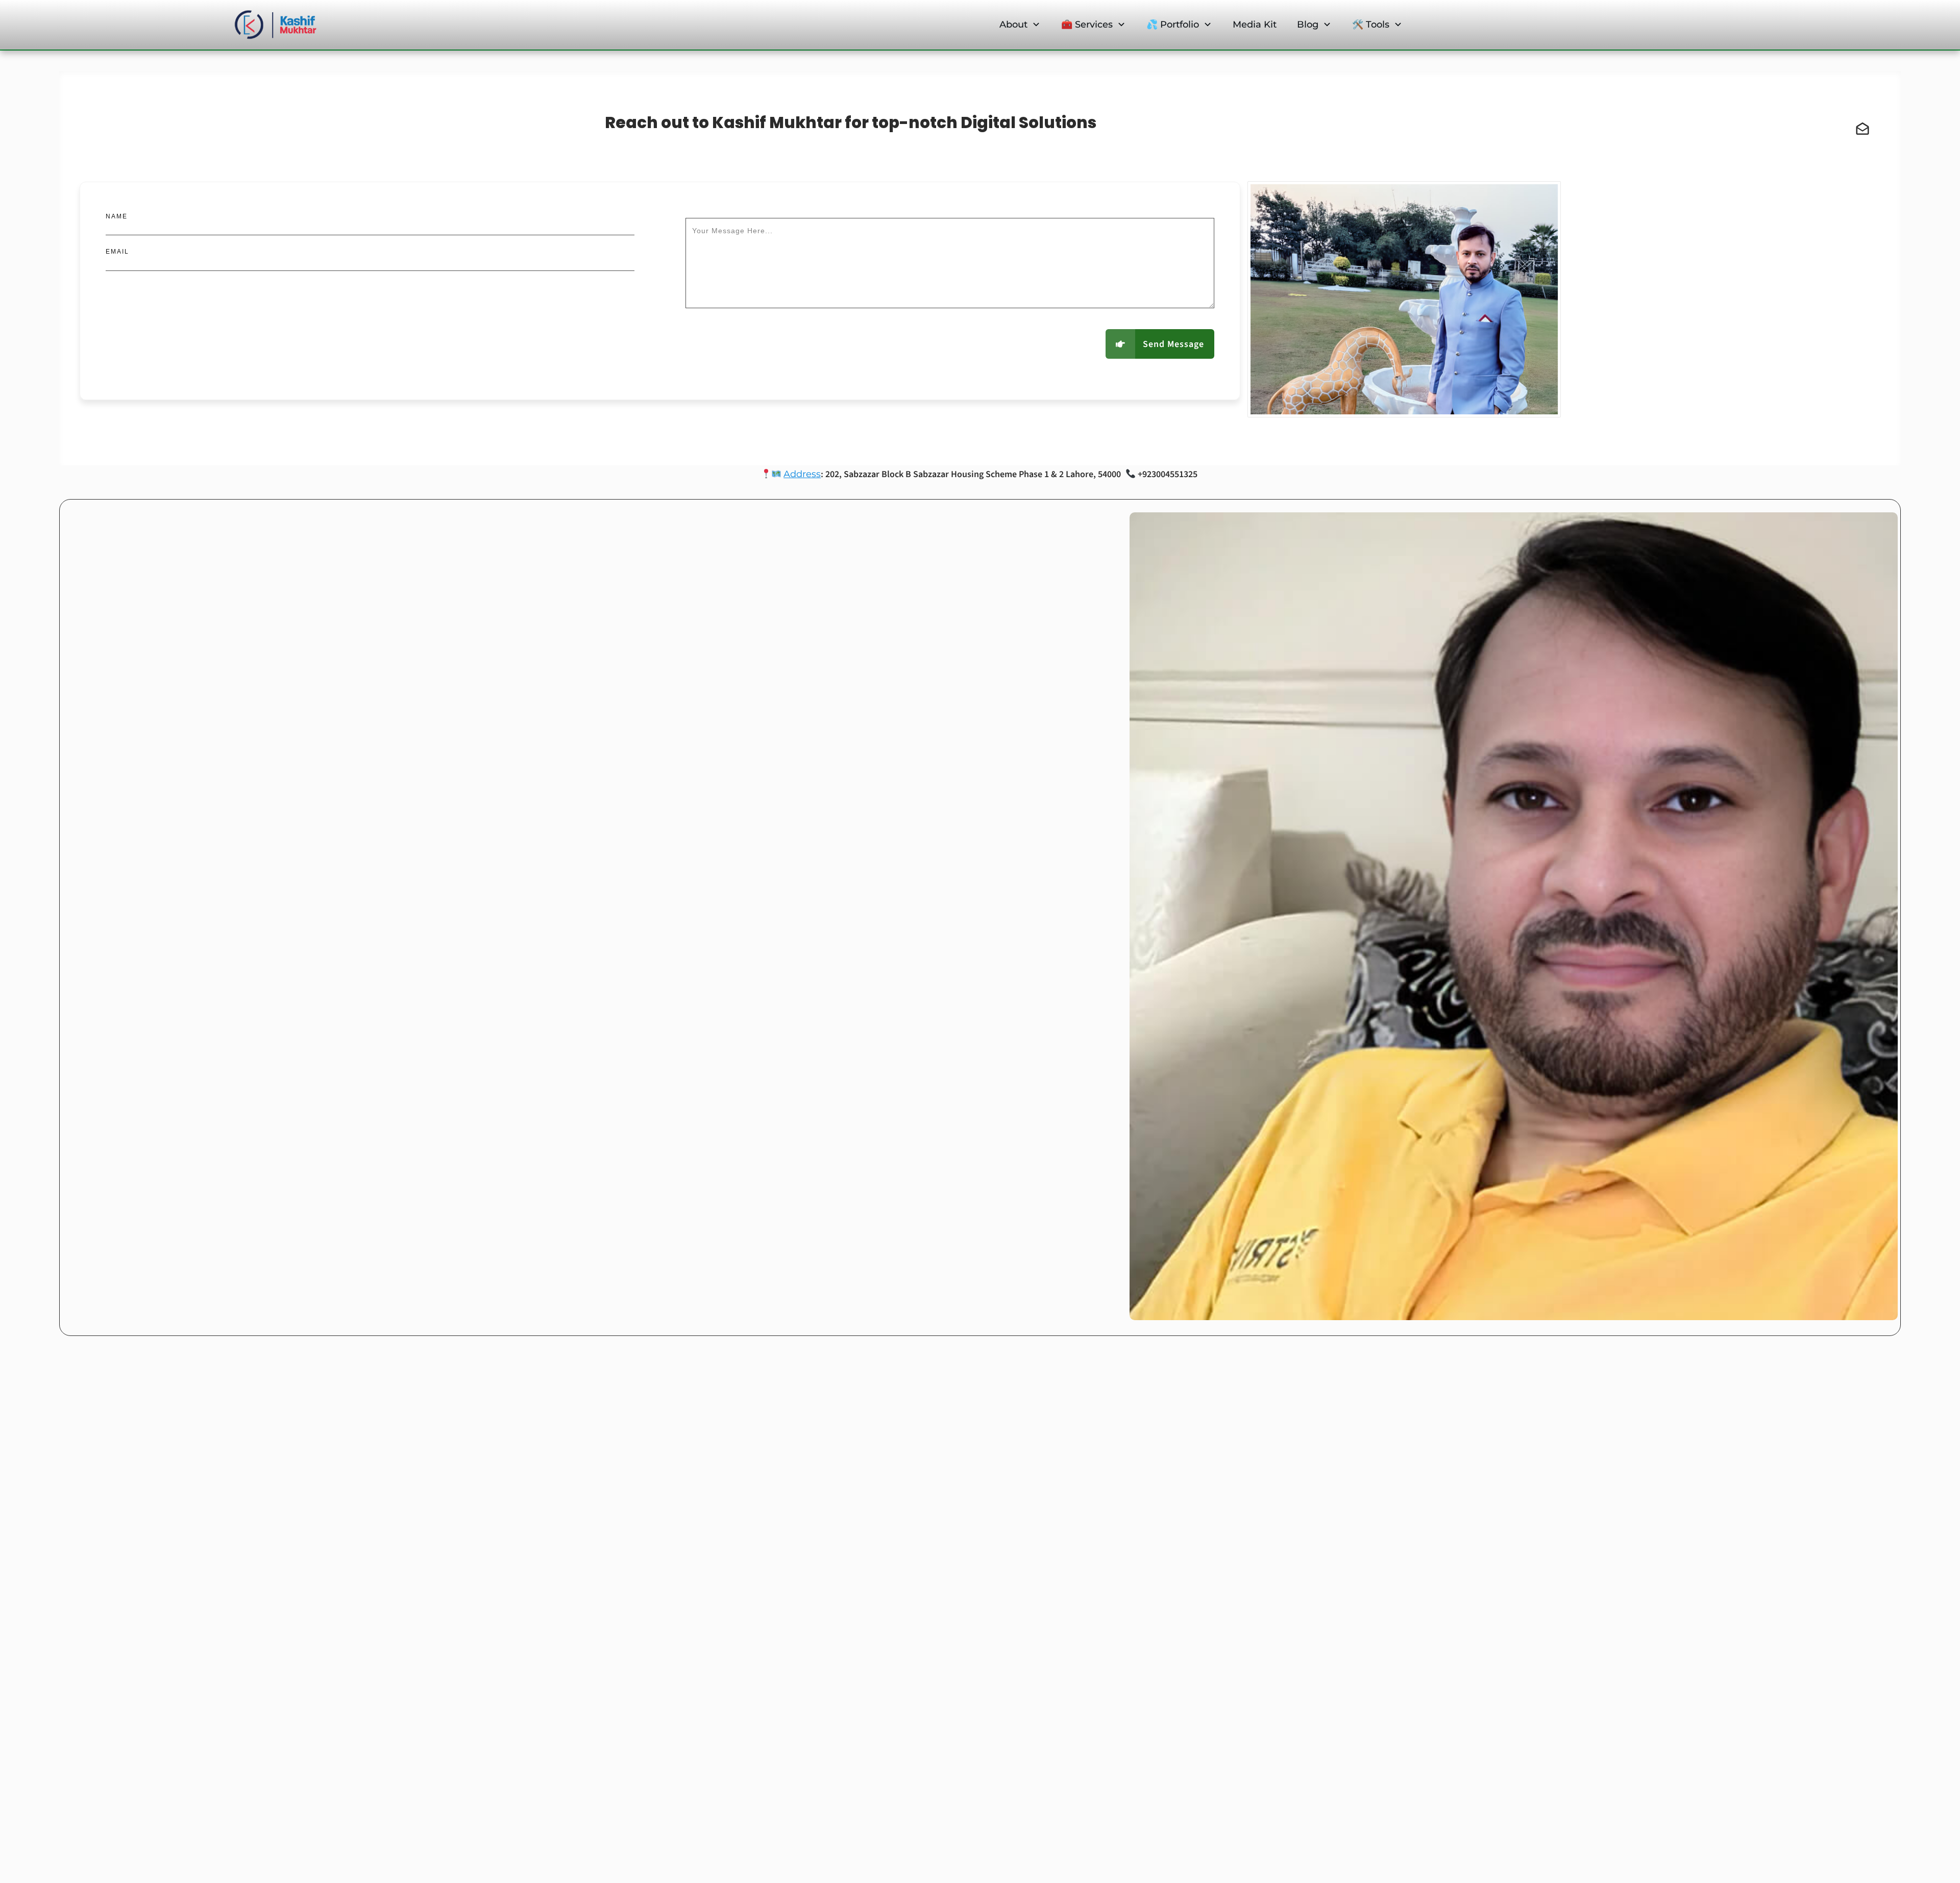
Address (802, 474)
